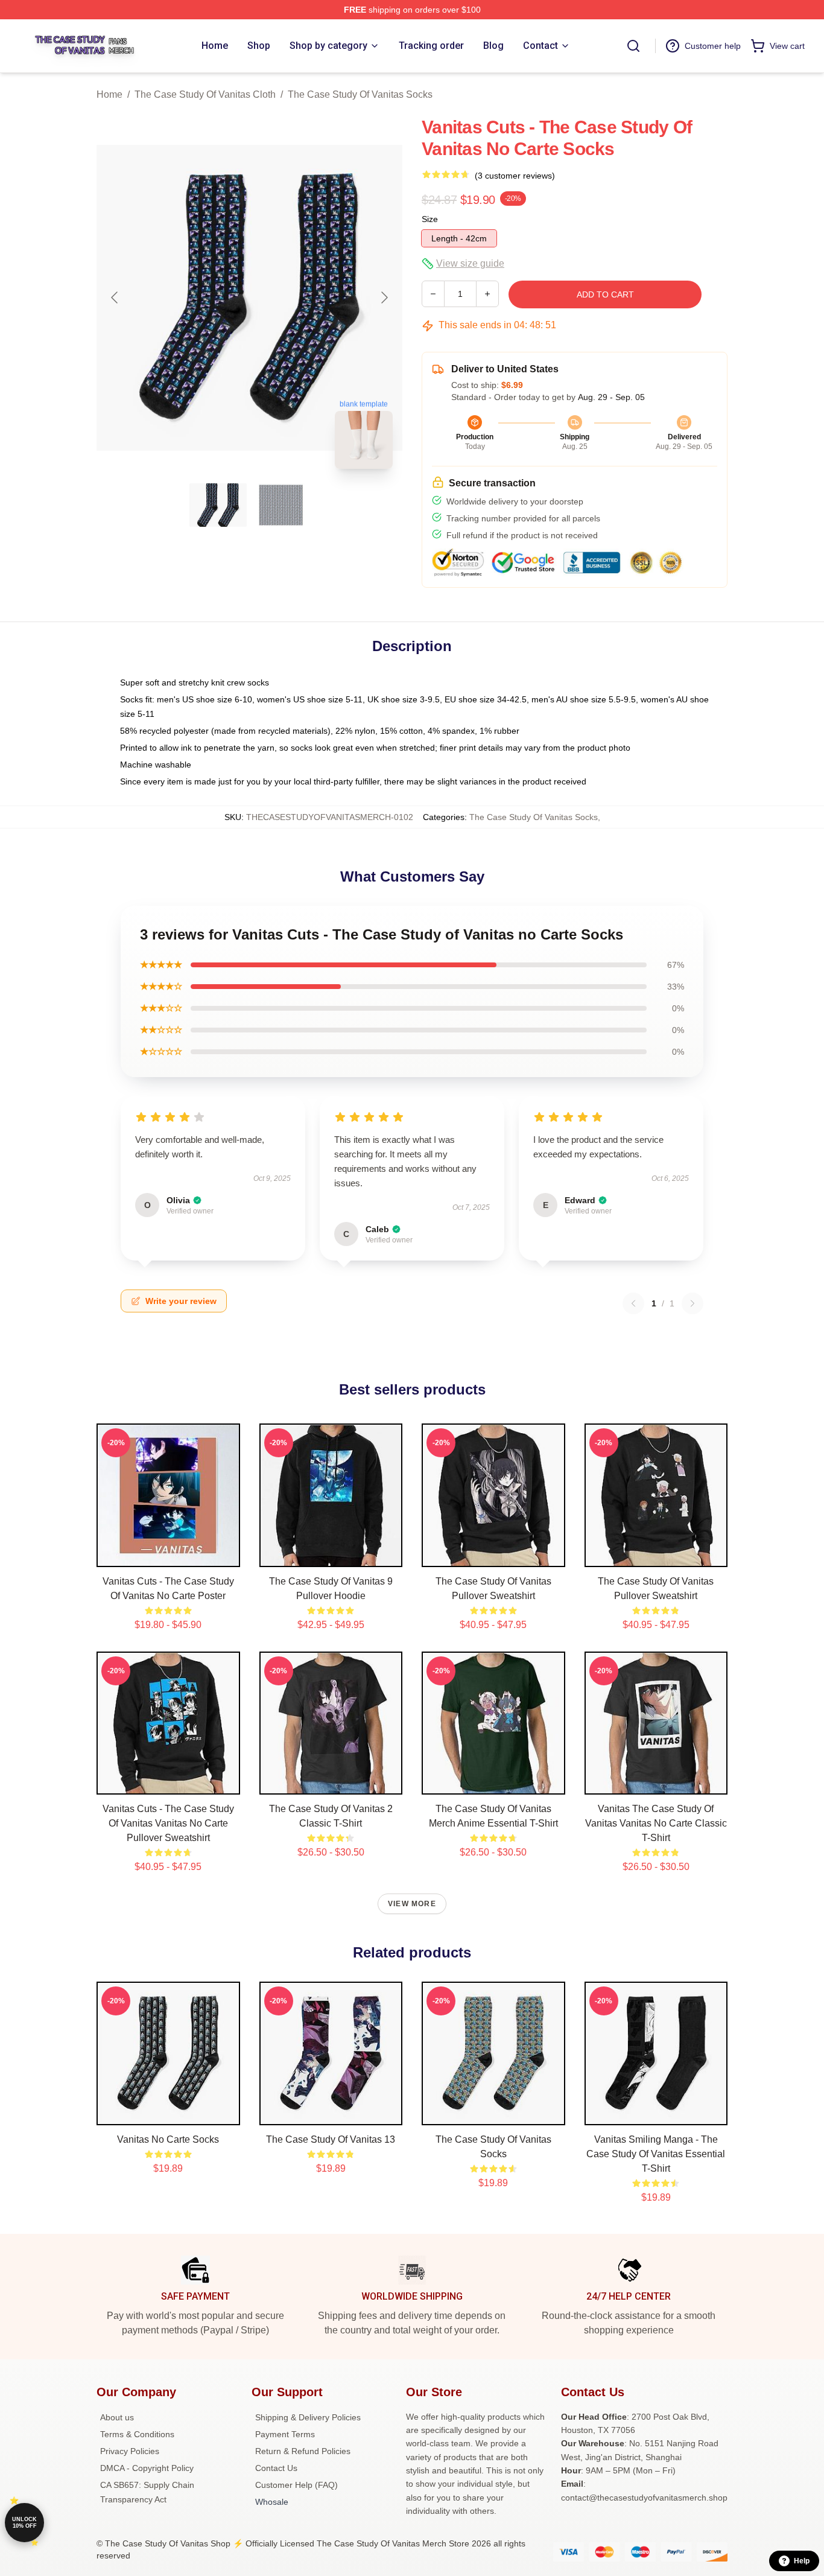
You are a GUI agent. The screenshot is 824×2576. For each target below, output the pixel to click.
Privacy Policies (130, 2451)
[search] (633, 46)
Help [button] (802, 2561)
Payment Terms (285, 2434)
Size (430, 219)
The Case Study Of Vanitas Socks (360, 94)
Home (109, 94)
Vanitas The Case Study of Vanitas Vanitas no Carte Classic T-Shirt (656, 1823)
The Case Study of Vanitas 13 (331, 2139)
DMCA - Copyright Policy (147, 2468)
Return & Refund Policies (303, 2451)
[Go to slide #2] (281, 505)
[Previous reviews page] (633, 1303)
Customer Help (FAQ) (296, 2485)
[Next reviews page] (692, 1303)
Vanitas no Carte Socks (168, 2139)
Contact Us (276, 2468)
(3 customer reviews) (515, 176)
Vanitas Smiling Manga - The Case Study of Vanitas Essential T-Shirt (656, 2154)
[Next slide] (384, 297)
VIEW (168, 1555)
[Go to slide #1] (218, 505)
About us (117, 2417)
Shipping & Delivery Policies (308, 2417)
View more (412, 1904)
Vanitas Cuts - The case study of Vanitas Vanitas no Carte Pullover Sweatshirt (168, 1823)
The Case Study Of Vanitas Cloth (205, 94)
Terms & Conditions (137, 2434)
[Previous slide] (115, 297)
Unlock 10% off (24, 2523)
